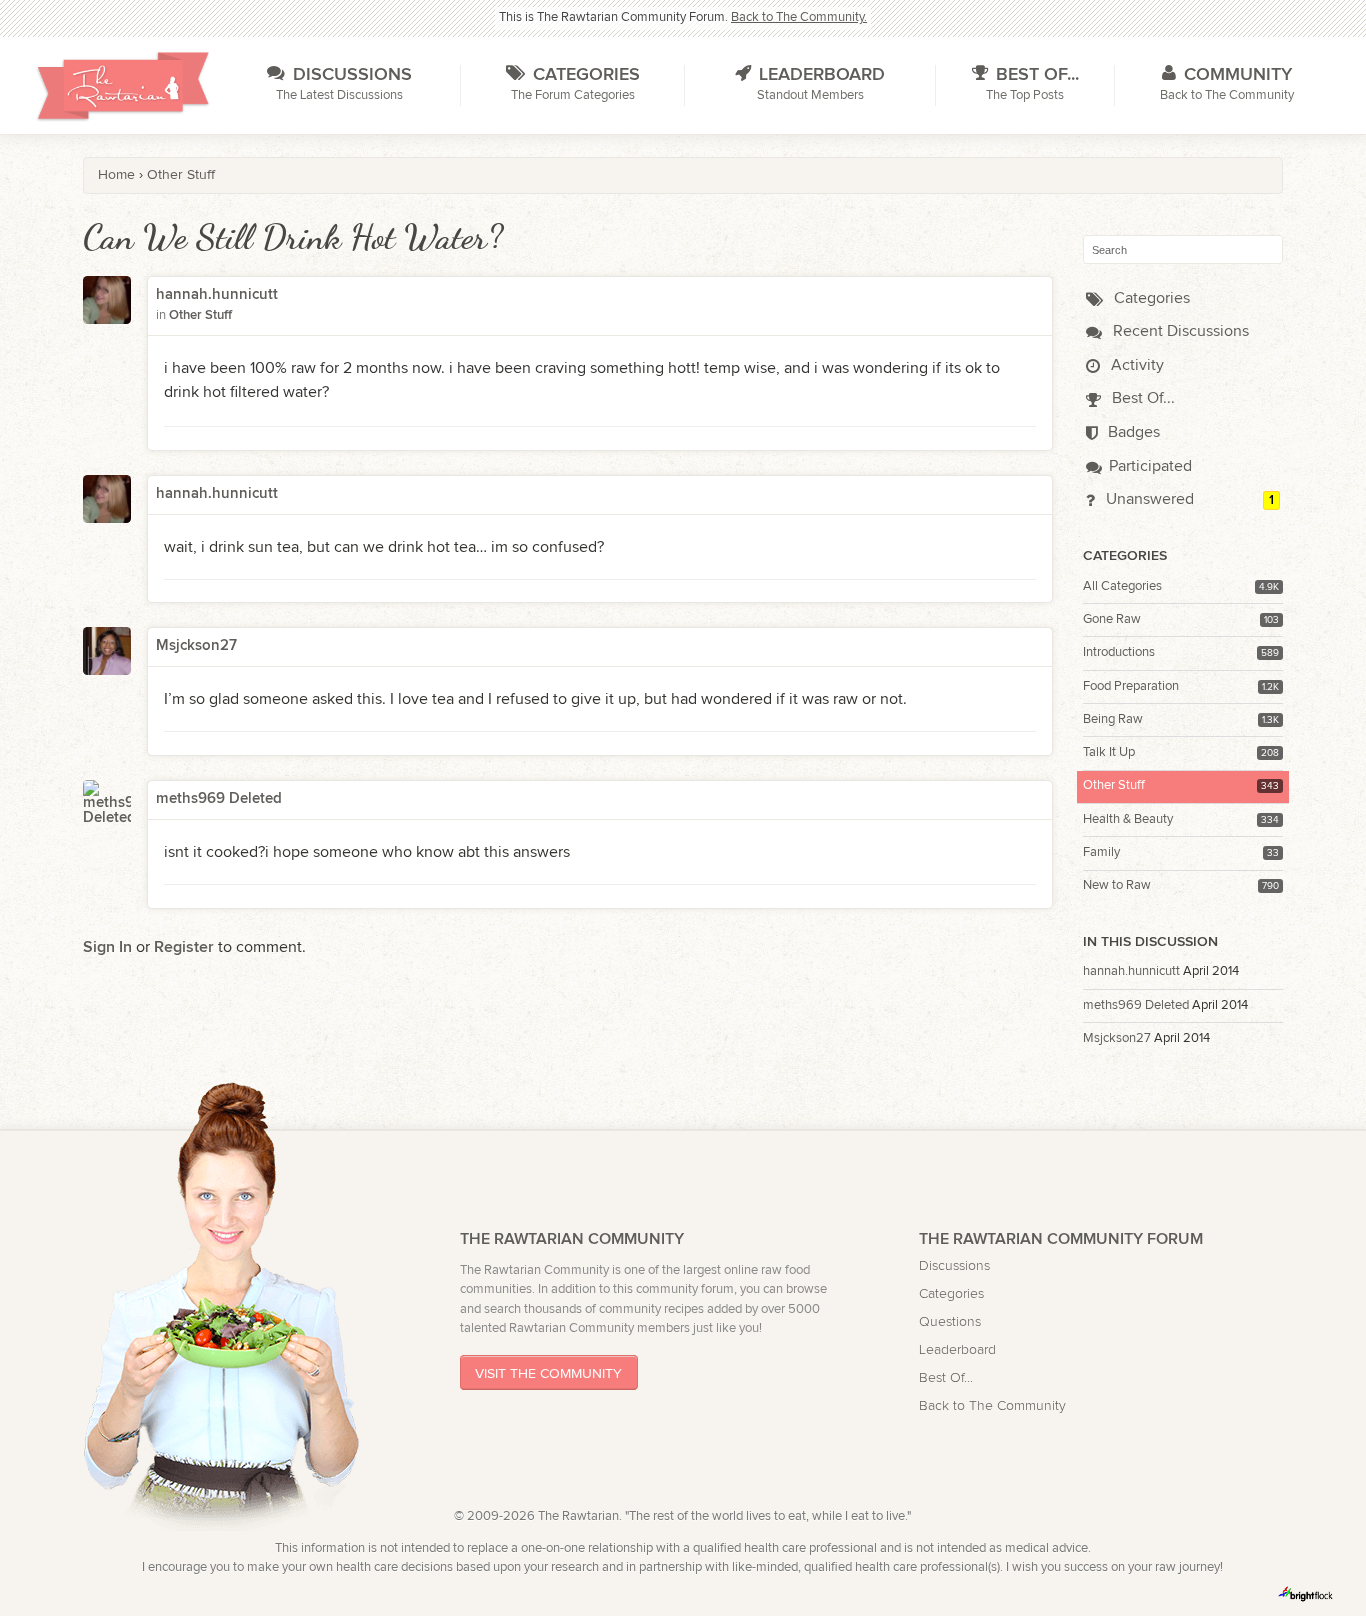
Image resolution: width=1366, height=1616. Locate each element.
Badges (1132, 432)
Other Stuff (1114, 785)
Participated (1150, 466)
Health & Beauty (1128, 819)
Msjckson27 (1117, 1038)
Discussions (954, 1265)
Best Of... (1141, 398)
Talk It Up (1109, 752)
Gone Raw (1112, 619)
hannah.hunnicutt (1131, 971)
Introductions (1119, 652)
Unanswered (1148, 499)
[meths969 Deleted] (107, 804)
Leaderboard (957, 1349)
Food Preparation (1131, 686)
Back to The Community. (799, 17)
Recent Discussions (1179, 331)
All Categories (1122, 586)
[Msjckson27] (107, 651)
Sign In (107, 947)
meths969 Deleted (1136, 1005)
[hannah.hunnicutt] (107, 313)
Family (1101, 852)
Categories (1150, 298)
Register (184, 947)
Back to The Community (992, 1405)
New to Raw (1117, 885)
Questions (950, 1321)
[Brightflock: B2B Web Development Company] (1306, 1594)
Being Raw (1113, 719)
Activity (1135, 365)
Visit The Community (548, 1373)
